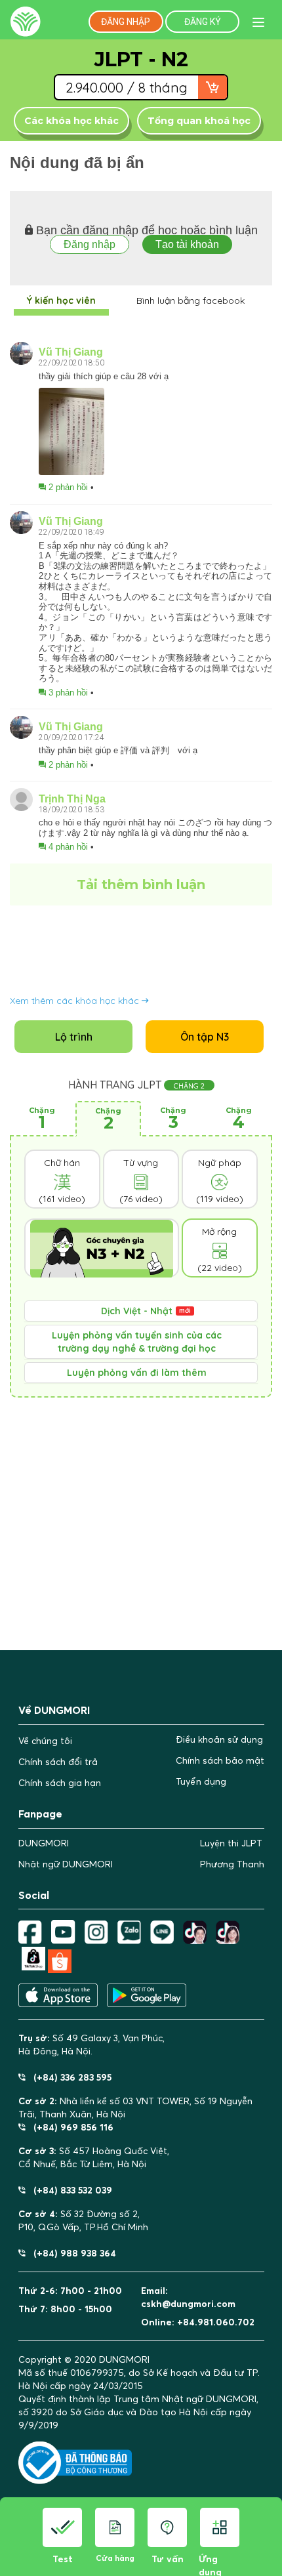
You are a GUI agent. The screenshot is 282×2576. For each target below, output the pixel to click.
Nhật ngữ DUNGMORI (66, 1864)
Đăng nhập (126, 22)
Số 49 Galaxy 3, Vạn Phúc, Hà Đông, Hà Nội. (91, 2045)
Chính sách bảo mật (220, 1760)
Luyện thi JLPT (231, 1843)
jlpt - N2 (141, 59)
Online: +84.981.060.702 (198, 2322)
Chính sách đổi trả (58, 1762)
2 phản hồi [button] (68, 487)
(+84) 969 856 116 (70, 2127)
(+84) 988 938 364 (71, 2253)
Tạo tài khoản (187, 244)
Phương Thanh (232, 1864)
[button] (141, 1311)
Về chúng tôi (45, 1741)
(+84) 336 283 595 (69, 2077)
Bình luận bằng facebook (191, 301)
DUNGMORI (44, 1843)
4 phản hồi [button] (68, 847)
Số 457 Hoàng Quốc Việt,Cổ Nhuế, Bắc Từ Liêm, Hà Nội (94, 2157)
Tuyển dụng (201, 1781)
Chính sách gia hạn (60, 1783)
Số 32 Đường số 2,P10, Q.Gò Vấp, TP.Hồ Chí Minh (83, 2220)
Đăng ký (203, 22)
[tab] (141, 1311)
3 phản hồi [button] (68, 693)
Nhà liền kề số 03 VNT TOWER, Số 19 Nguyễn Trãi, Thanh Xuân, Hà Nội (135, 2108)
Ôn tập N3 (205, 1037)
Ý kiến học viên (61, 301)
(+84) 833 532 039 (69, 2190)
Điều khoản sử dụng (219, 1739)
